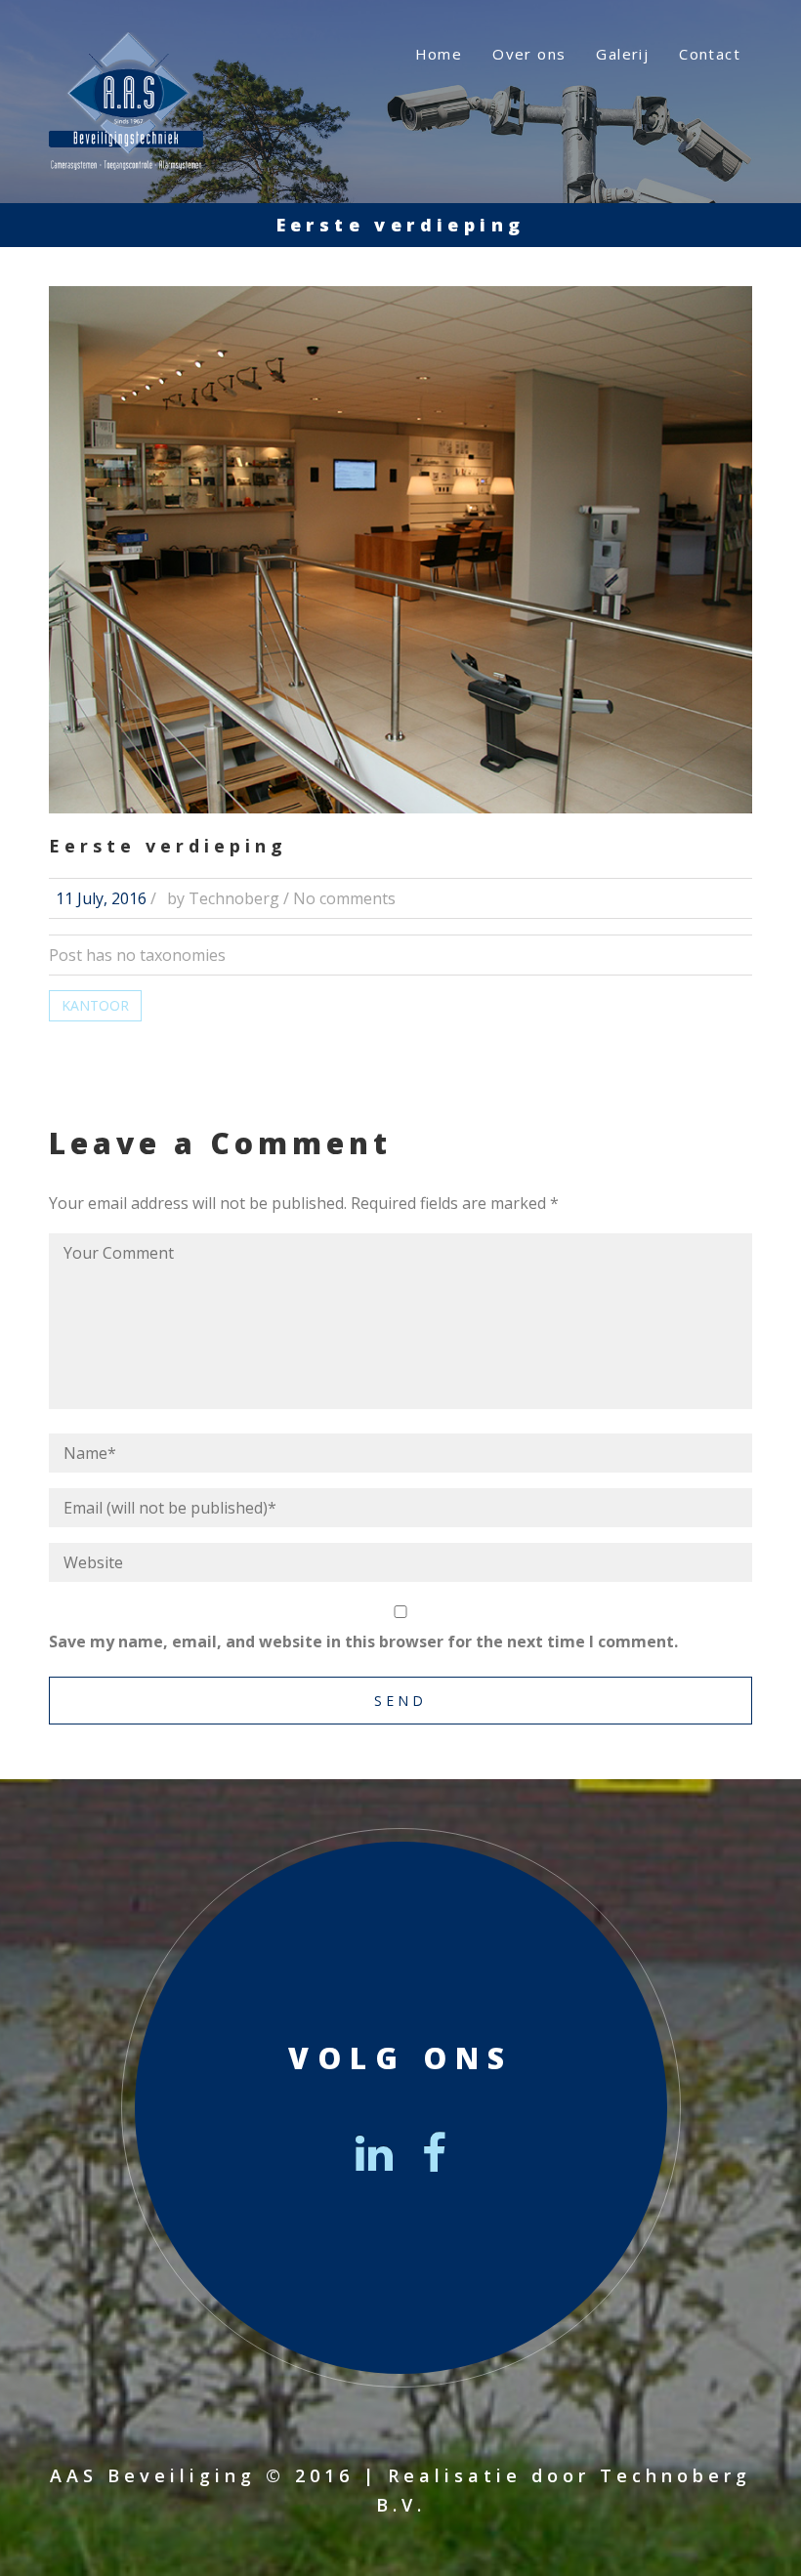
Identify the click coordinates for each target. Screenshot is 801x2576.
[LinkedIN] (374, 2152)
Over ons (529, 54)
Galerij (622, 54)
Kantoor (95, 1005)
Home (439, 54)
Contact (710, 54)
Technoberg (234, 898)
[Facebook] (434, 2152)
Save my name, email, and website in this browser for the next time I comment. (363, 1641)
